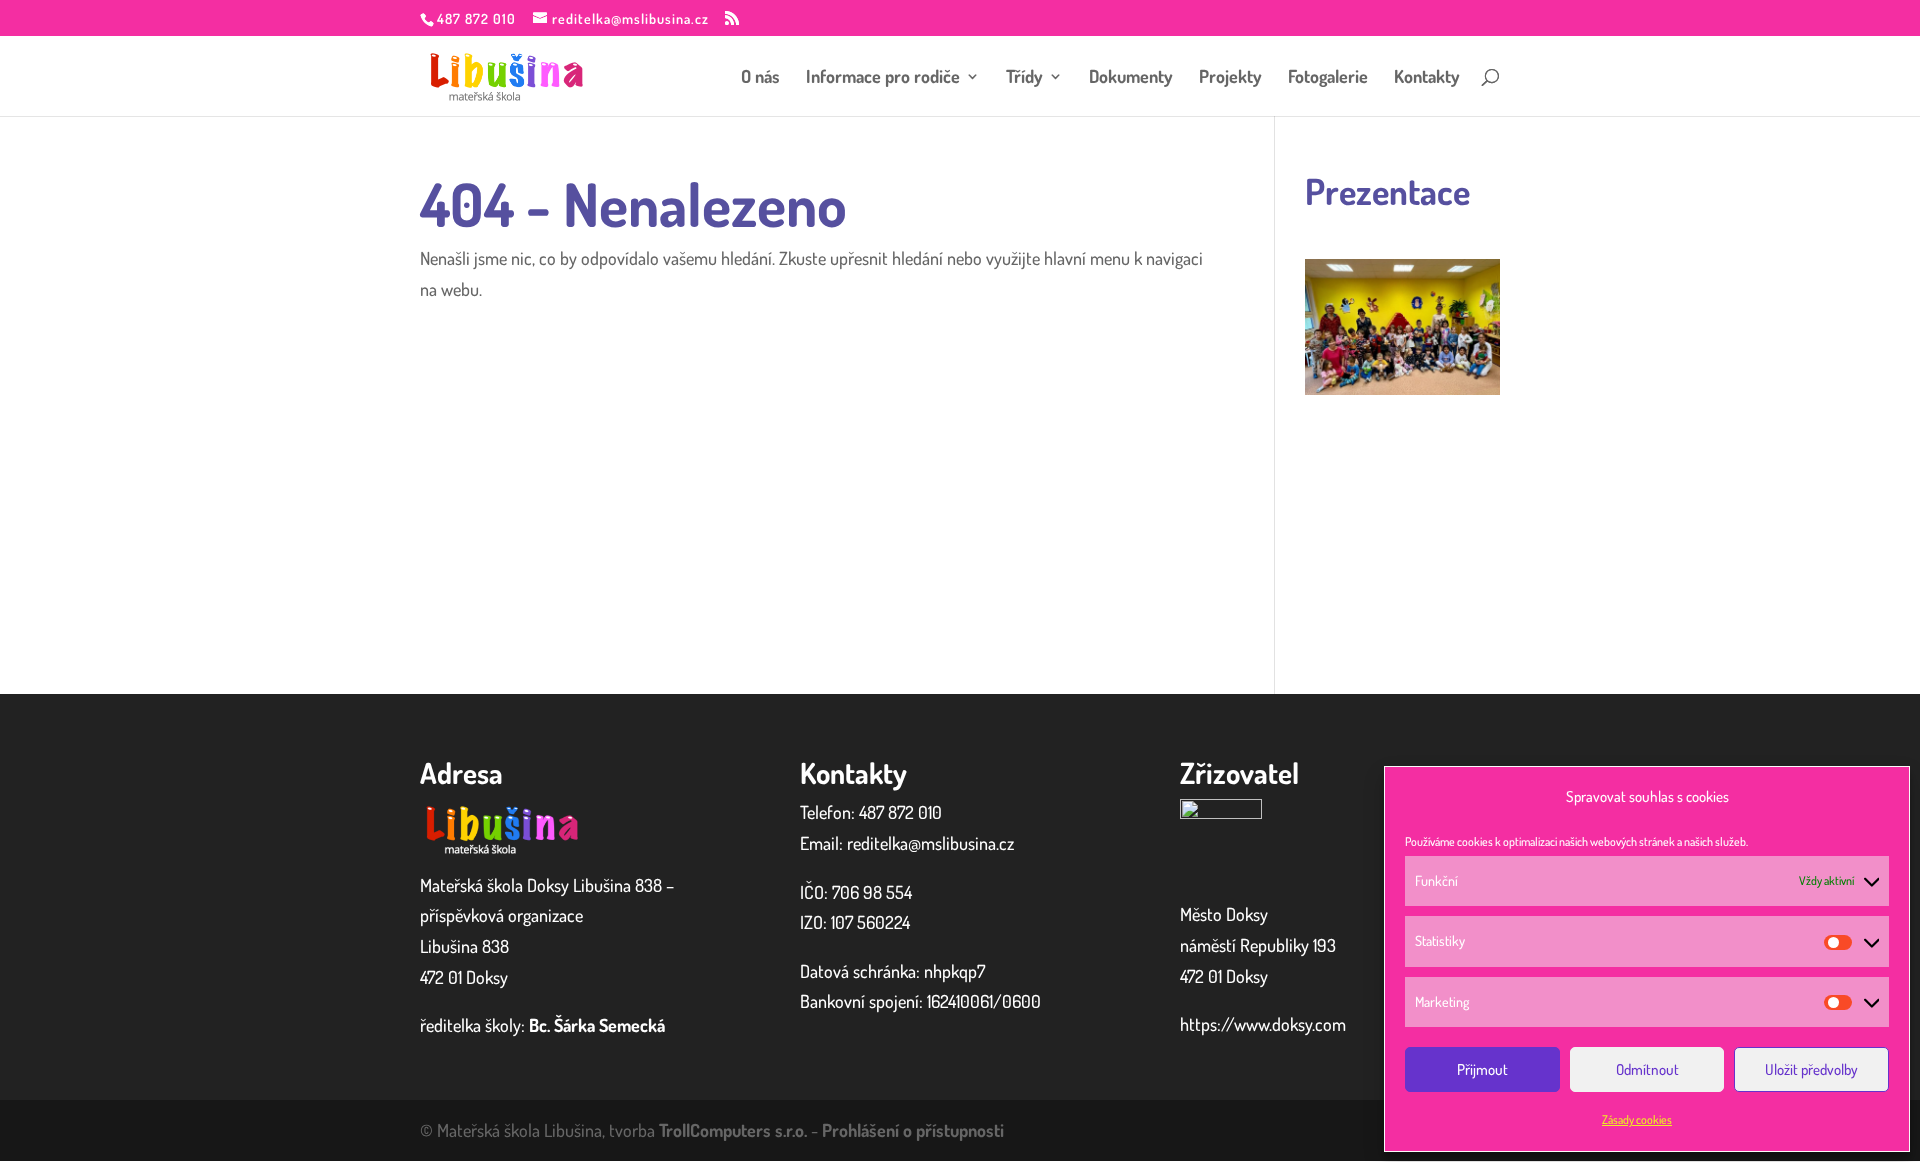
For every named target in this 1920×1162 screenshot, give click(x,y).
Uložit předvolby (1811, 1069)
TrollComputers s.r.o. (733, 1130)
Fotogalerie (1328, 78)
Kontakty (1427, 78)
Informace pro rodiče (883, 78)
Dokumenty (1131, 78)
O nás (760, 78)
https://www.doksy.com (1263, 1024)
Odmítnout (1647, 1069)
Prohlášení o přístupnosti (913, 1130)
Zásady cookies (1637, 1119)
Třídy (1024, 78)
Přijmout (1482, 1069)
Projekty (1230, 78)
